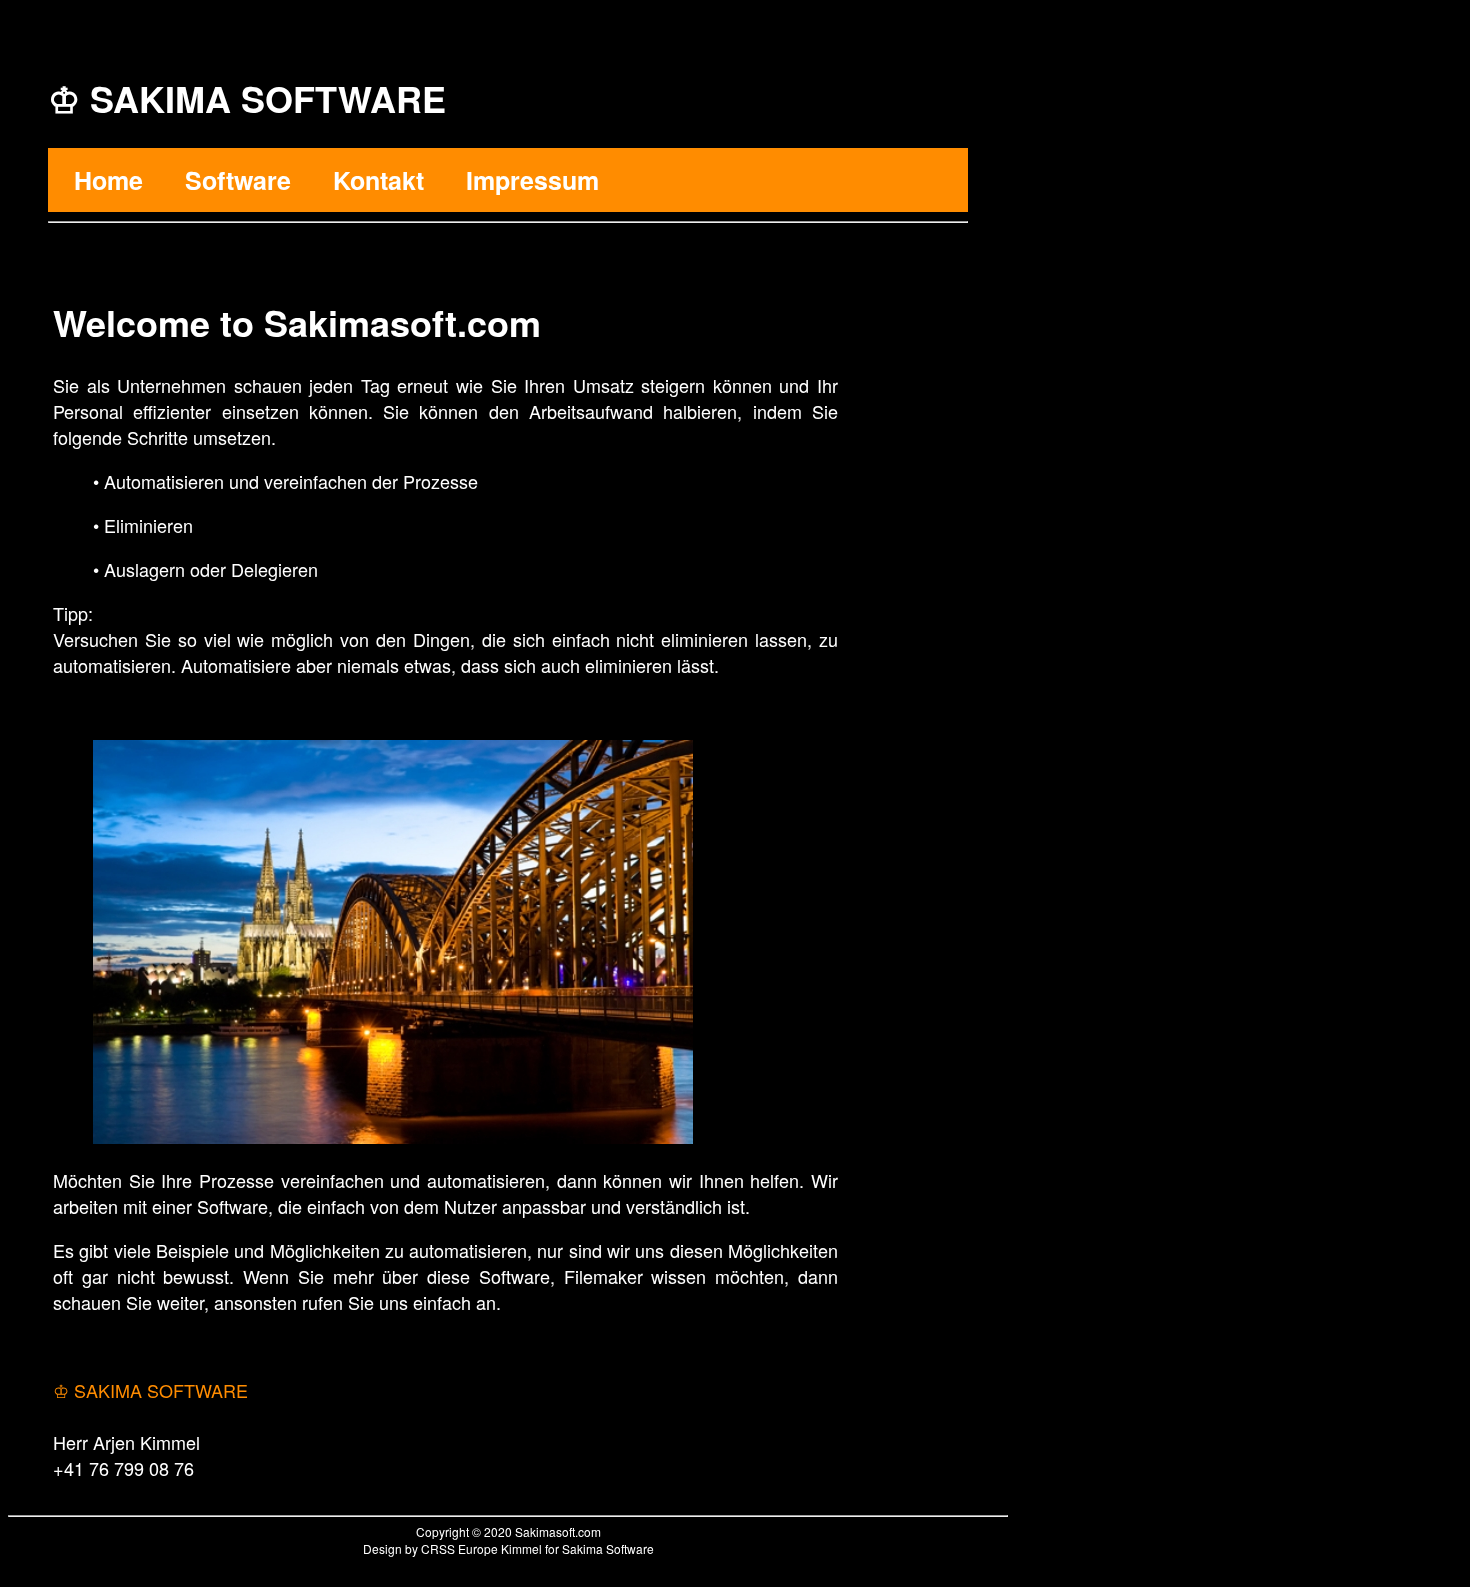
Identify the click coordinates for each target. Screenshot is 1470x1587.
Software (238, 180)
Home (108, 180)
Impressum (532, 180)
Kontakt (378, 180)
